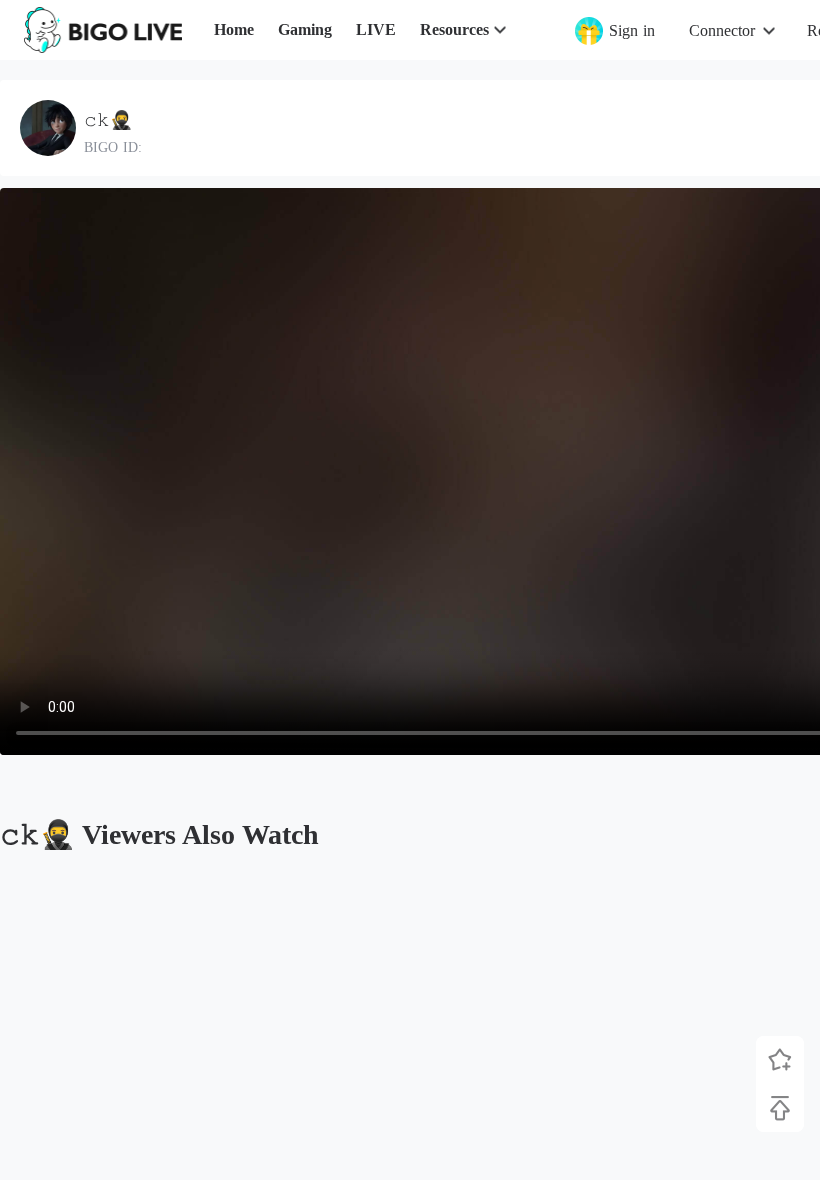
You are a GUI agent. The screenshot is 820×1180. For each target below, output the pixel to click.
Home (234, 29)
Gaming (305, 29)
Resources (454, 29)
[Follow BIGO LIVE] (780, 1060)
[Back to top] (780, 1108)
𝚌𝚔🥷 (108, 120)
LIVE (376, 29)
